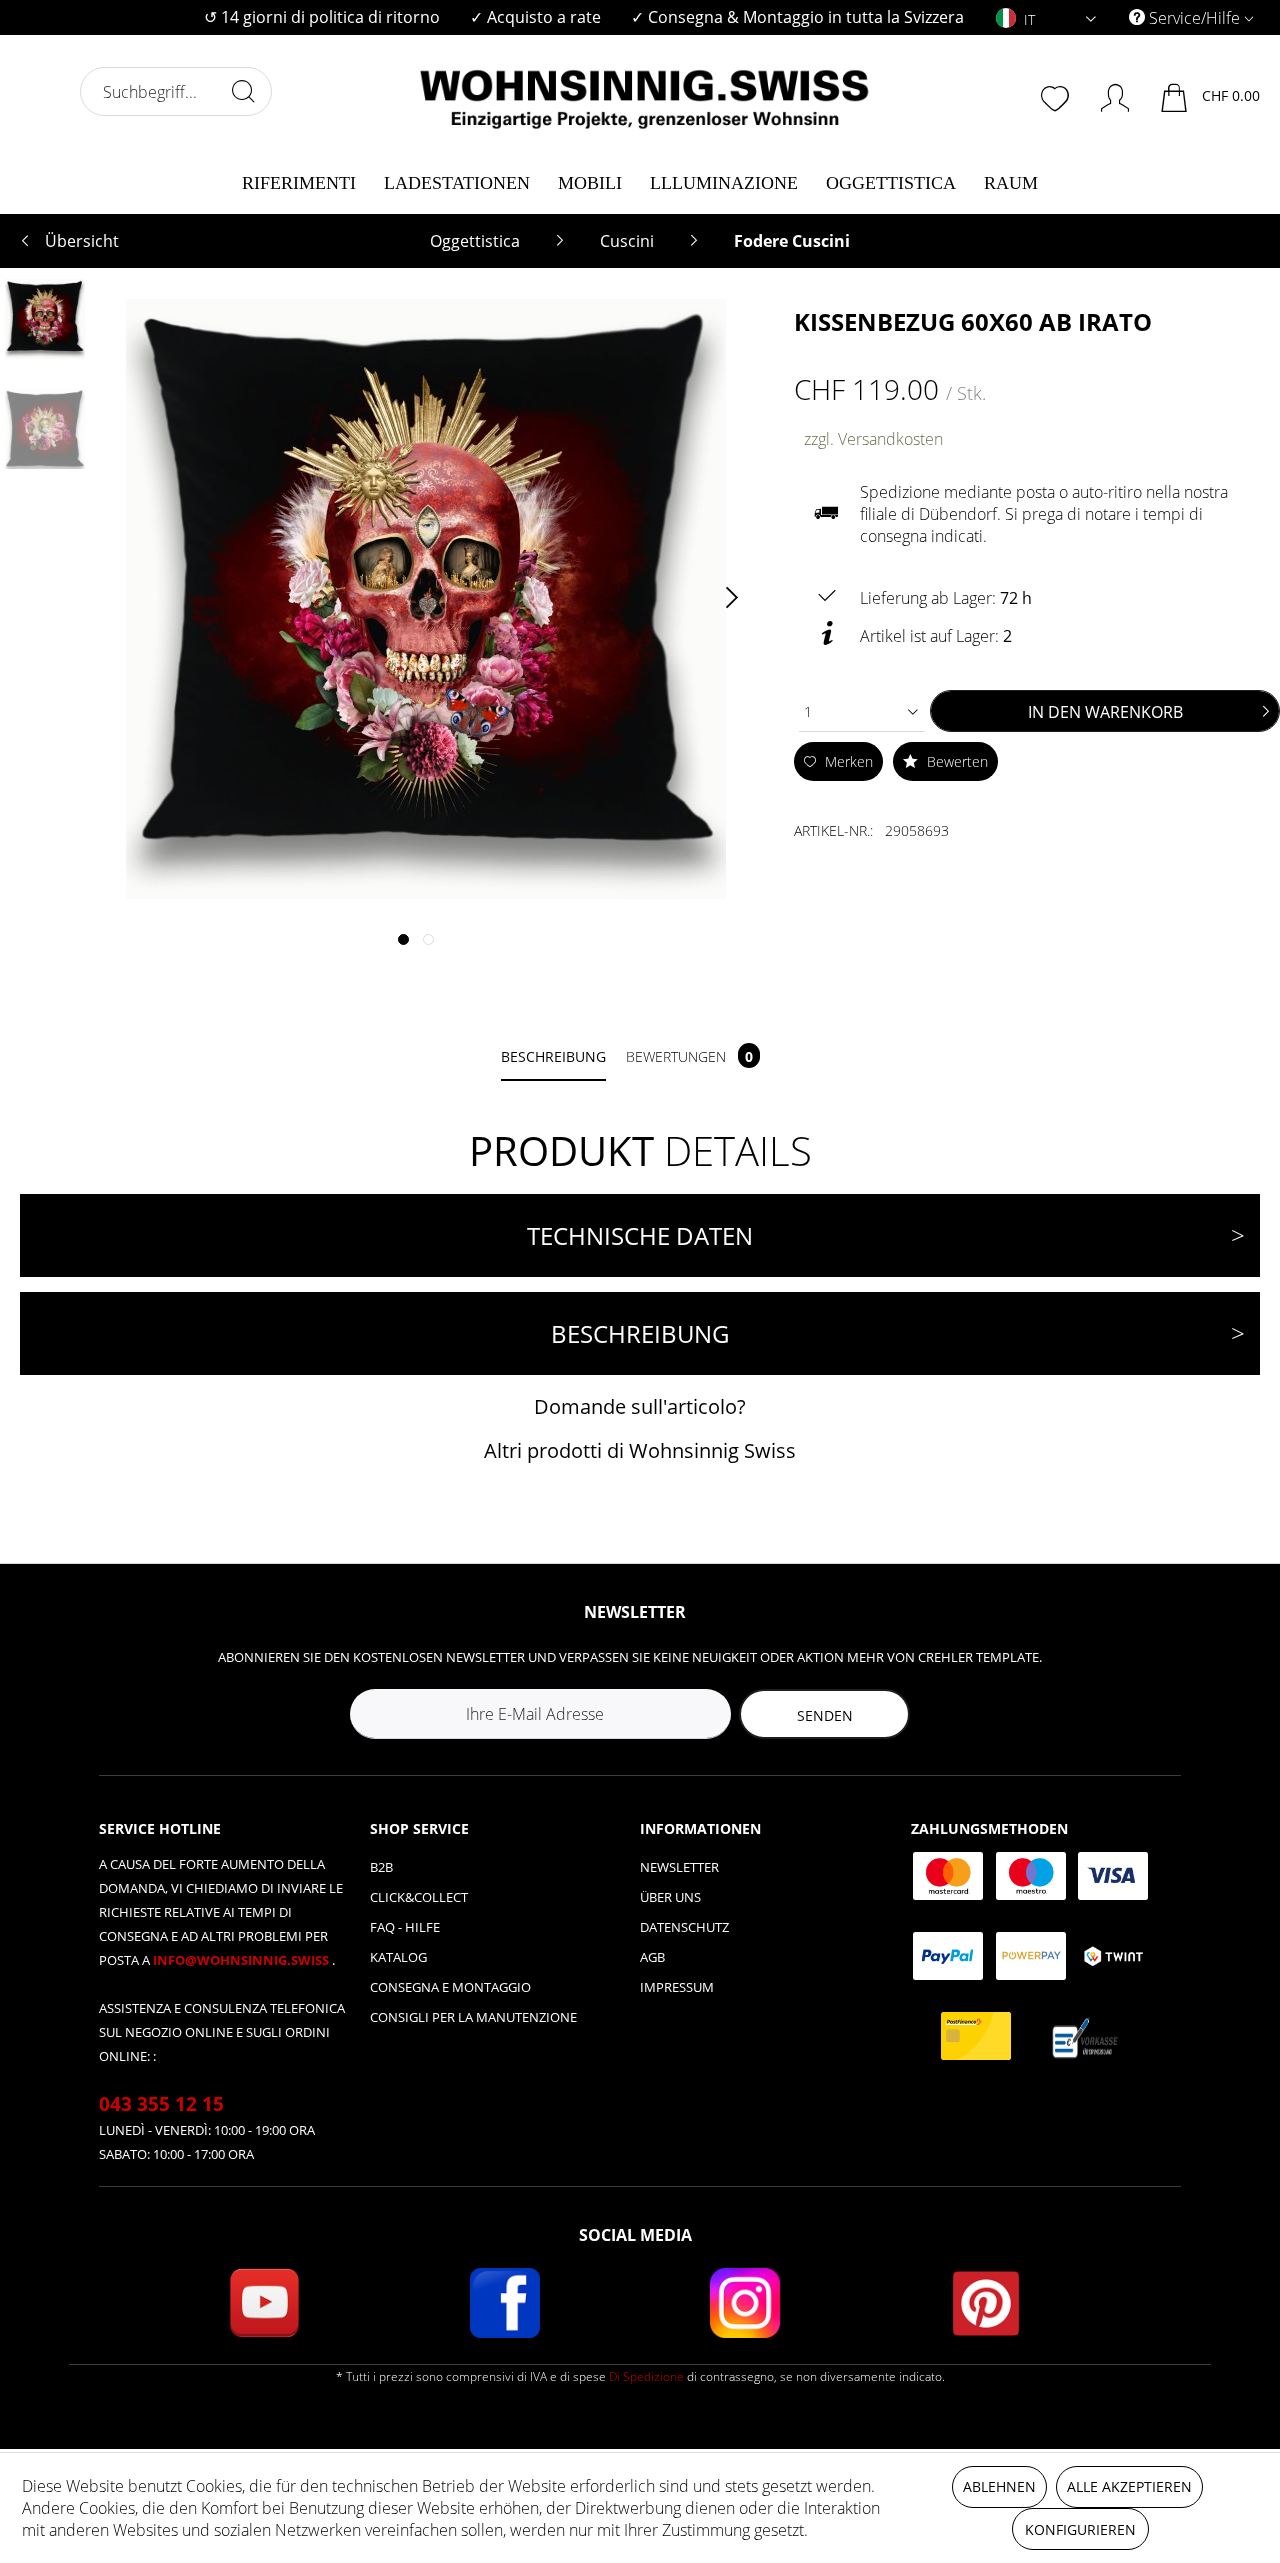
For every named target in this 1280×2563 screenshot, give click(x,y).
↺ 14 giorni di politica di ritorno (322, 17)
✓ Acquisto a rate (535, 17)
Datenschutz (684, 1927)
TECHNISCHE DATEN (640, 1235)
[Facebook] (505, 2303)
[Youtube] (264, 2303)
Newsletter (679, 1867)
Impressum (677, 1987)
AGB (652, 1957)
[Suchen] (243, 91)
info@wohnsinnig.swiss (242, 1960)
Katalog (398, 1957)
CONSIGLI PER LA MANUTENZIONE (473, 2017)
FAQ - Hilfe (405, 1927)
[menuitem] (322, 17)
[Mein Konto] (1105, 94)
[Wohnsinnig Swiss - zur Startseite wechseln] (645, 92)
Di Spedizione (646, 2376)
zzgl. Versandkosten (873, 439)
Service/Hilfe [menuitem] (1194, 18)
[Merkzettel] (1057, 96)
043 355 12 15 (161, 2104)
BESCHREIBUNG (640, 1333)
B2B (381, 1867)
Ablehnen (999, 2486)
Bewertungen (689, 1056)
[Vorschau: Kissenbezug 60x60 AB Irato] (45, 319)
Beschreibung (553, 1056)
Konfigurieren (1080, 2529)
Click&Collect (419, 1897)
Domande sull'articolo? (640, 1406)
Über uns (670, 1897)
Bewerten (955, 761)
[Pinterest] (986, 2303)
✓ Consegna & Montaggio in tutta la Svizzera (797, 17)
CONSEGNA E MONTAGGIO (450, 1987)
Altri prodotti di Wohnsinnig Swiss (640, 1450)
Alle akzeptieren (1129, 2486)
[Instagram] (745, 2303)
